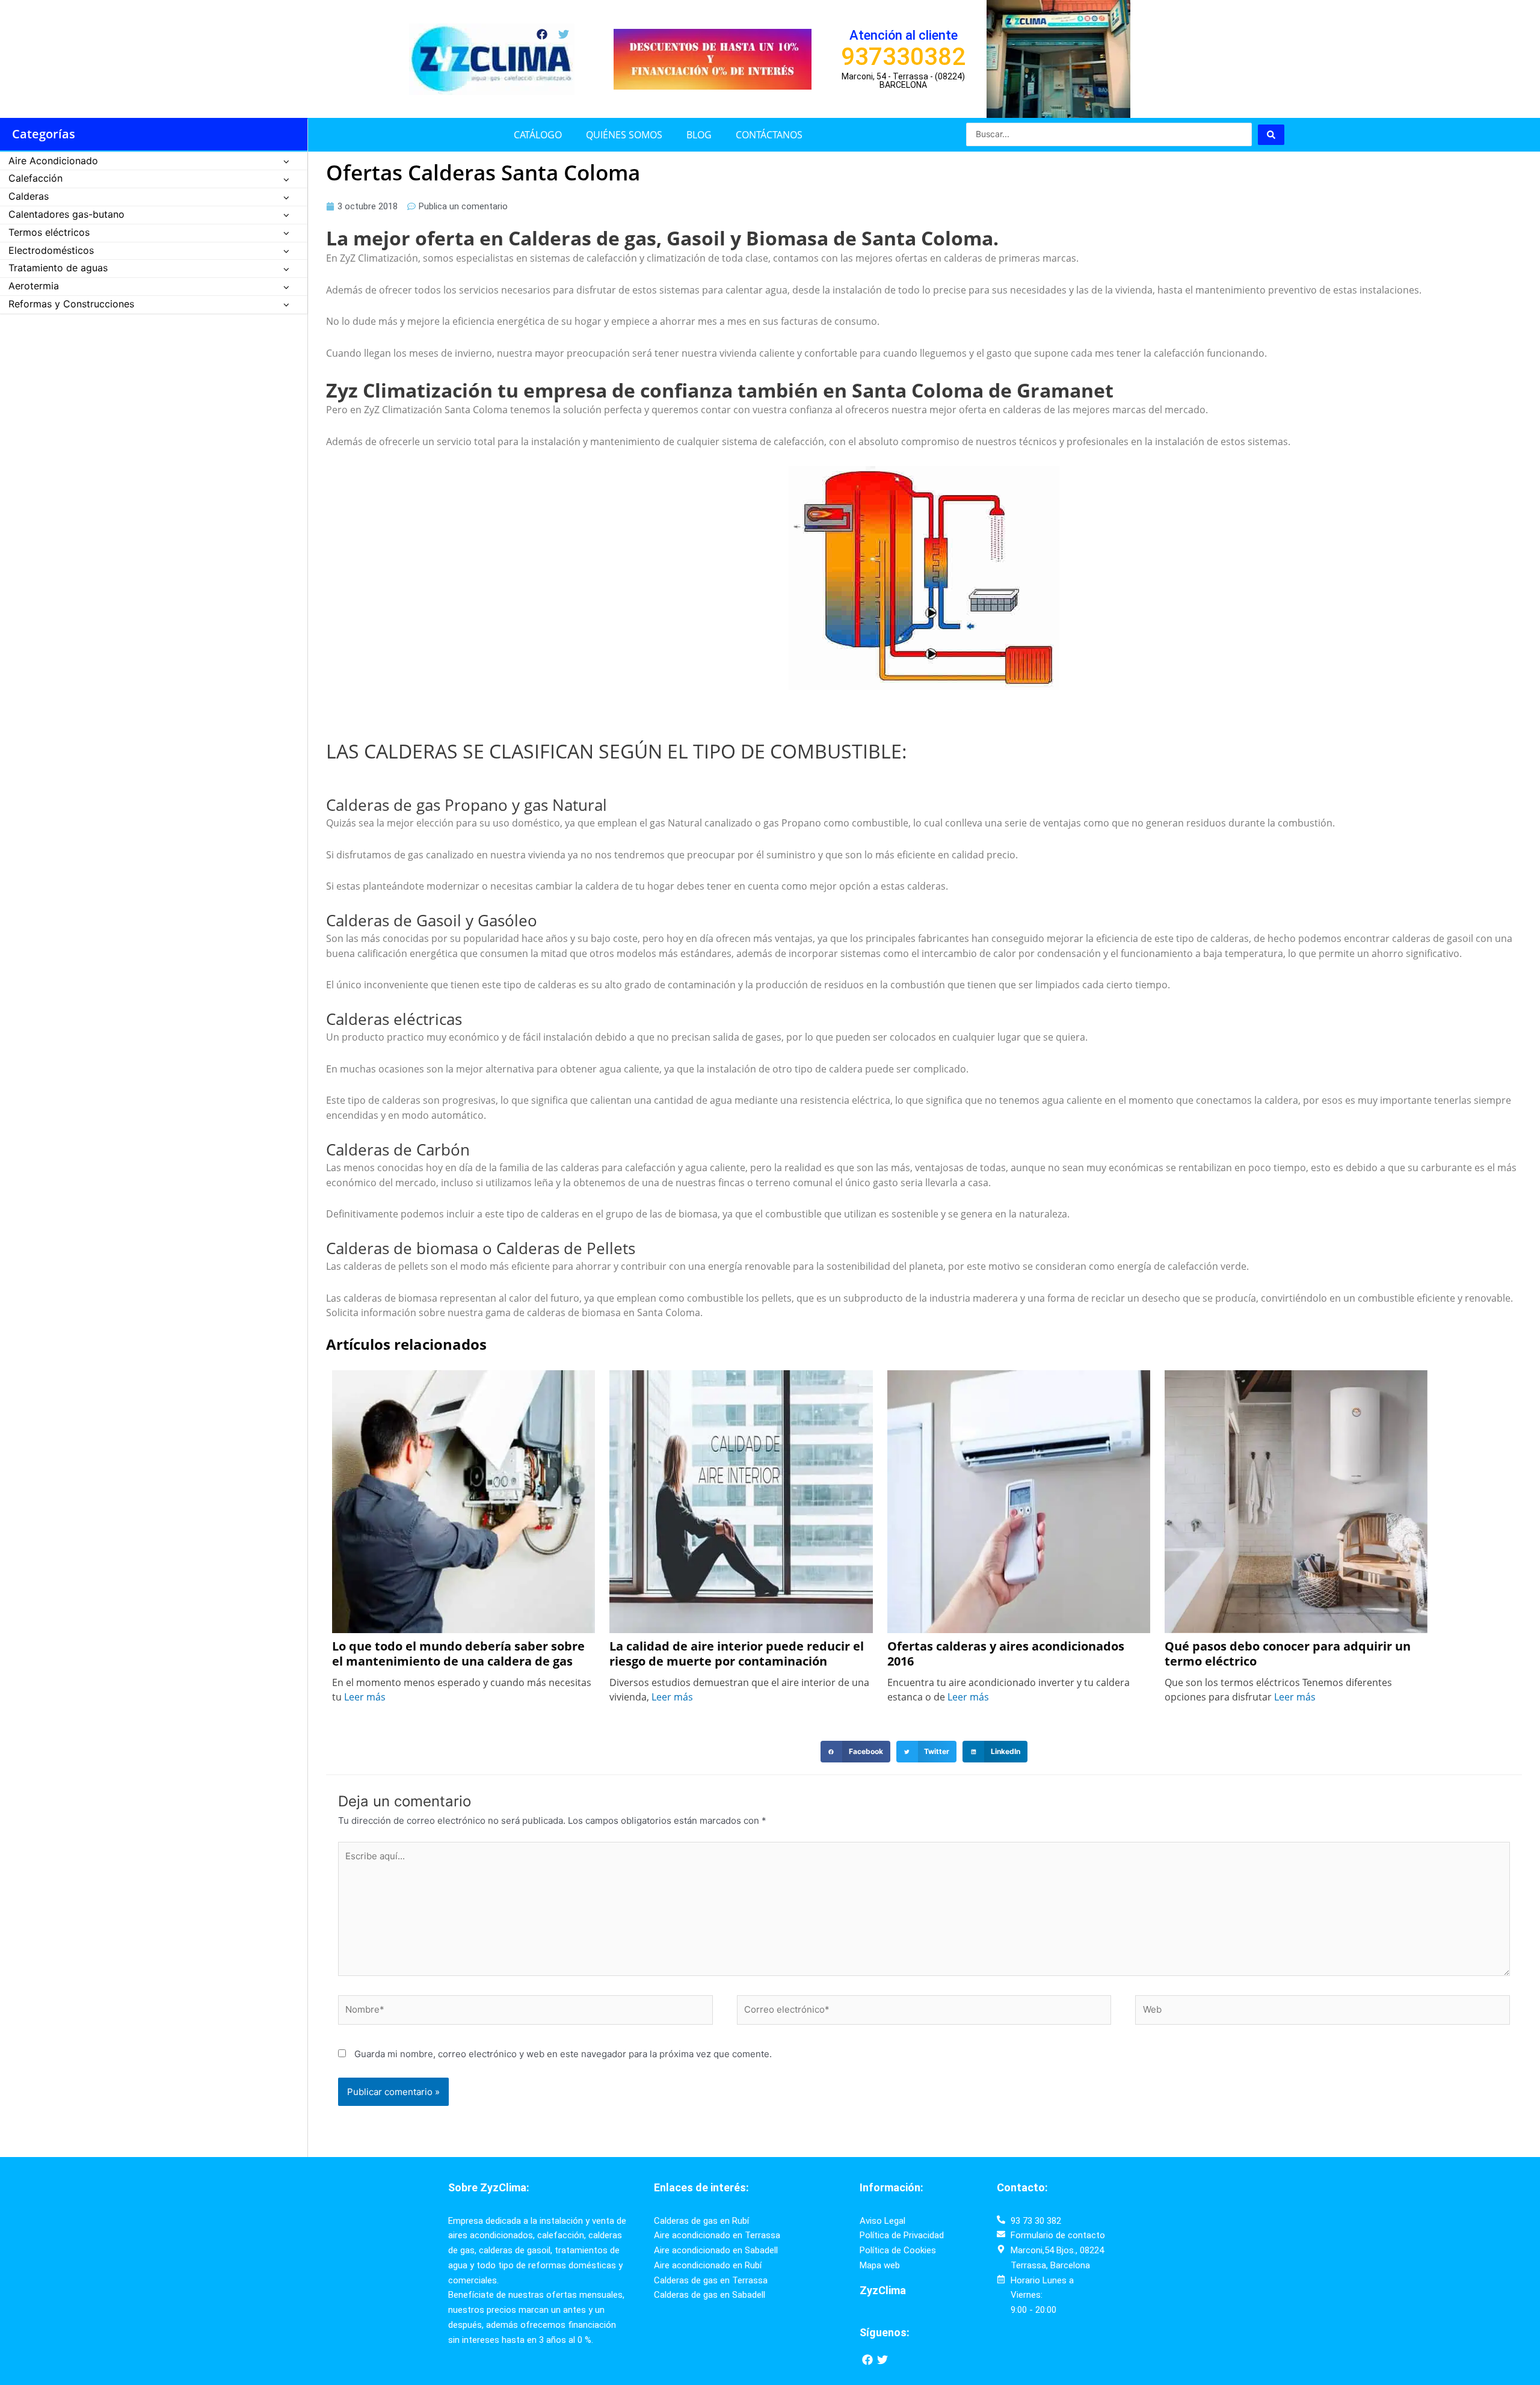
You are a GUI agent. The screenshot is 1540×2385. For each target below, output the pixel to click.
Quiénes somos (624, 135)
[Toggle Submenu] (286, 162)
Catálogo (538, 135)
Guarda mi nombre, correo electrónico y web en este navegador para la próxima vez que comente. (563, 2054)
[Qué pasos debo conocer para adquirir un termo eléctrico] (1296, 1501)
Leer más (365, 1697)
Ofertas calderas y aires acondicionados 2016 (1006, 1654)
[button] (855, 1752)
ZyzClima (883, 2290)
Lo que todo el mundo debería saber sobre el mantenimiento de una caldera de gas (458, 1654)
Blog (699, 135)
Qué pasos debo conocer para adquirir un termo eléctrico (1288, 1654)
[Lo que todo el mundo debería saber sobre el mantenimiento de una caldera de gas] (464, 1501)
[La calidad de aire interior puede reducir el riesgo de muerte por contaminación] (741, 1501)
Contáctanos (769, 135)
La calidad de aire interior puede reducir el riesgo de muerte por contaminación (737, 1654)
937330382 (903, 57)
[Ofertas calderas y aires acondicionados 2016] (1019, 1501)
